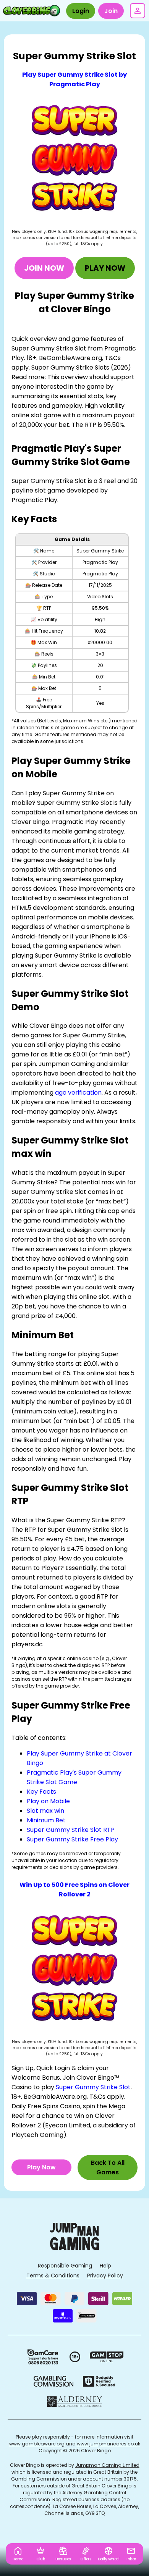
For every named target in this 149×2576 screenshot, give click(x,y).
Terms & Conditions (53, 2276)
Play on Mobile (48, 1801)
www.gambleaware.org (37, 2444)
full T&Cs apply (88, 244)
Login (81, 11)
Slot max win (45, 1811)
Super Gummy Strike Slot (93, 2087)
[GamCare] (43, 2357)
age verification (78, 1093)
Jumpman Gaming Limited (107, 2465)
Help (105, 2266)
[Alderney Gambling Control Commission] (75, 2402)
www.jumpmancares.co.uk (109, 2444)
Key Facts (41, 1792)
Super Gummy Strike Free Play (72, 1839)
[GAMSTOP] (107, 2357)
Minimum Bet (46, 1820)
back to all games (108, 2167)
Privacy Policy (105, 2276)
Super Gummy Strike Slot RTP (71, 1830)
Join (111, 11)
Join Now (44, 268)
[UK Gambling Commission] (53, 2381)
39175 (130, 2479)
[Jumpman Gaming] (74, 2248)
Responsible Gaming (65, 2266)
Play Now (105, 268)
